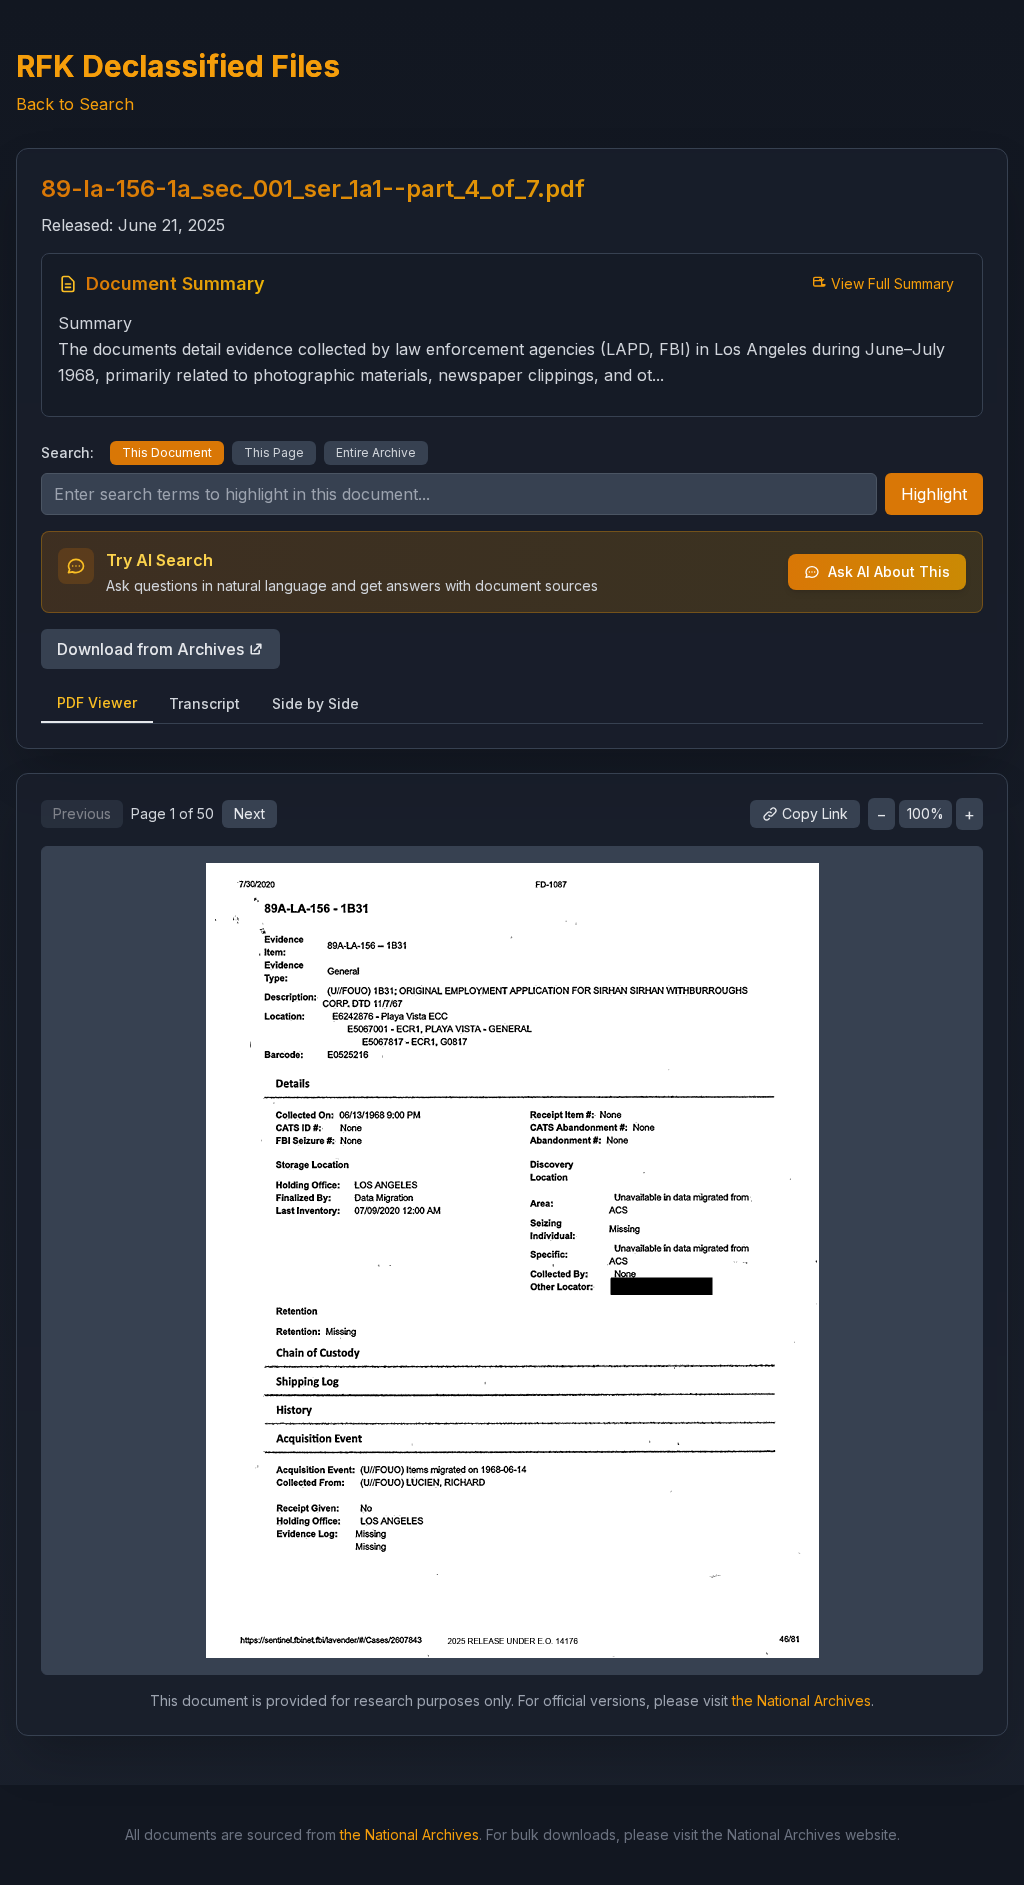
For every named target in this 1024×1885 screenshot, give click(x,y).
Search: (67, 452)
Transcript (204, 703)
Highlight (934, 494)
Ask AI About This (889, 571)
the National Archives (801, 1700)
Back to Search (75, 104)
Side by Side (315, 703)
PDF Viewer (97, 702)
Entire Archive (376, 452)
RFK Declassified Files (178, 66)
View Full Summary (892, 283)
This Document (167, 452)
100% (925, 813)
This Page (274, 452)
